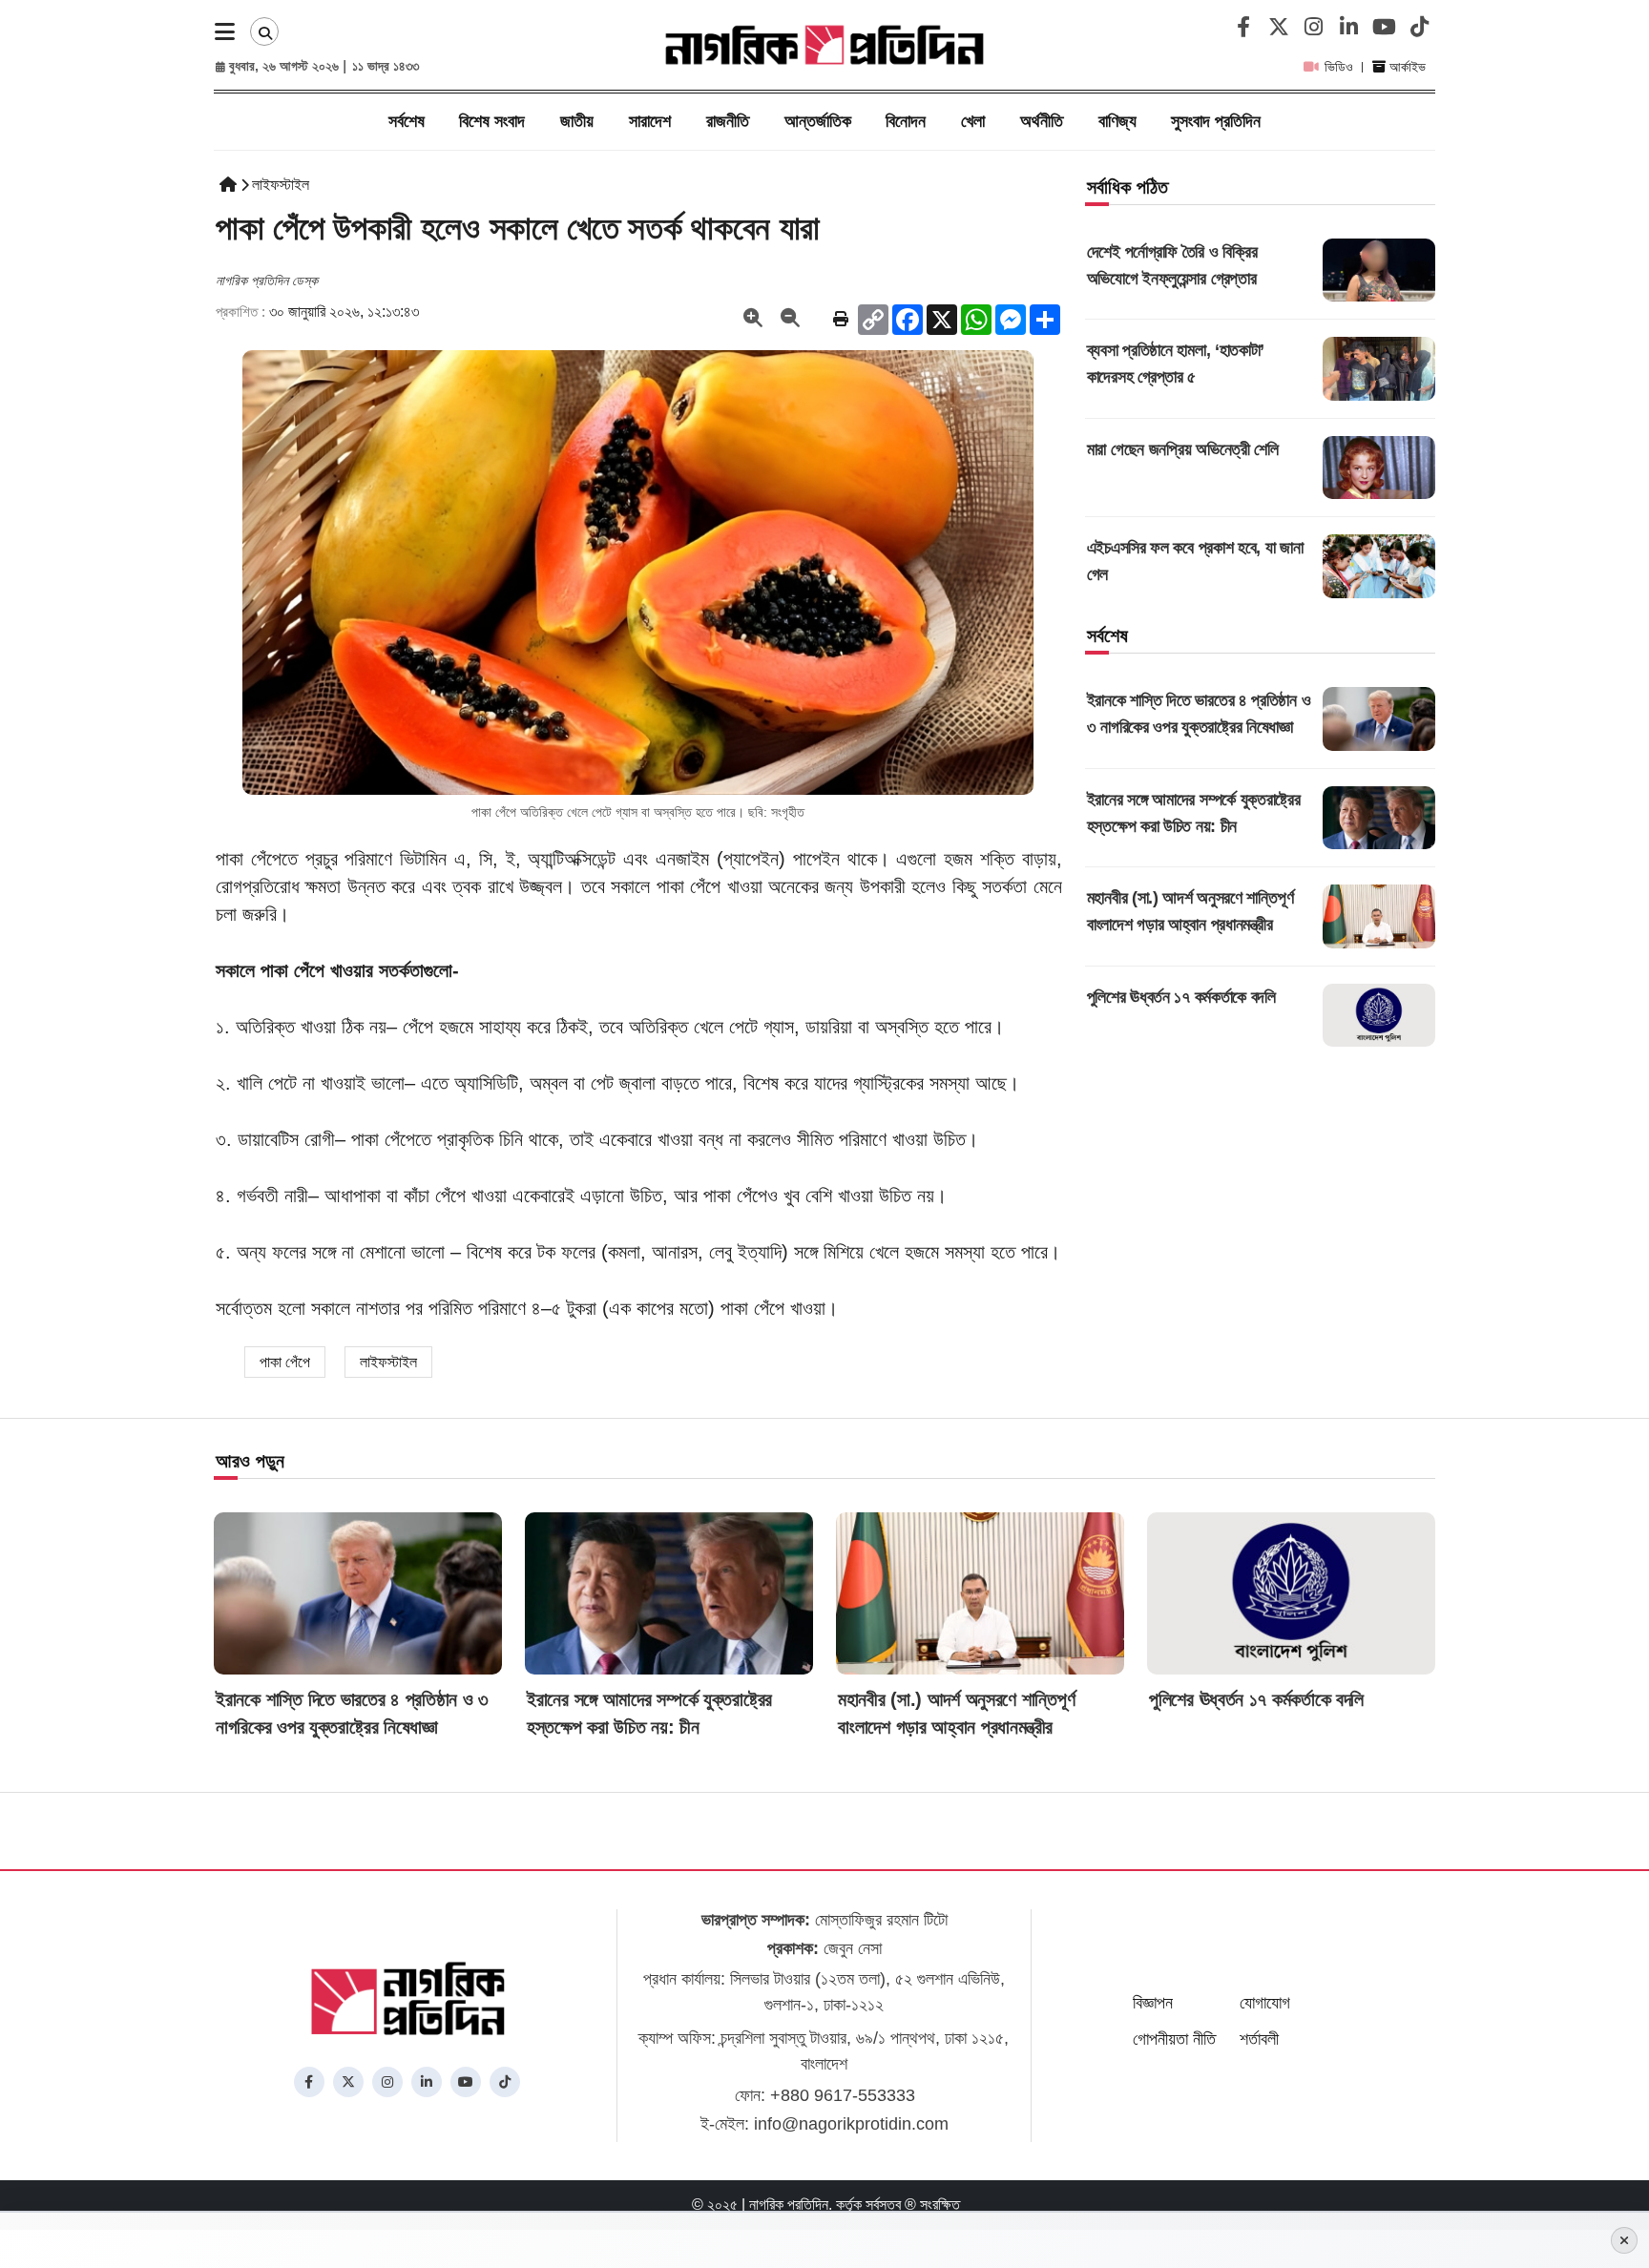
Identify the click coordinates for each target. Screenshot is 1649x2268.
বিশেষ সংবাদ (492, 121)
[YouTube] (1382, 29)
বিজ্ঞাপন (1153, 2003)
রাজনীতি (728, 121)
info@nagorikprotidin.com (851, 2124)
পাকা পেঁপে (285, 1362)
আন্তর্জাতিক (818, 121)
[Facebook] (1241, 29)
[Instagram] (1312, 29)
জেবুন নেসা (824, 1948)
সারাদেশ (650, 121)
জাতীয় (577, 121)
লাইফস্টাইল (281, 185)
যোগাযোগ (1265, 2003)
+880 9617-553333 (843, 2095)
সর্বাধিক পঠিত (1127, 187)
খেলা (973, 121)
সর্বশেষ (407, 121)
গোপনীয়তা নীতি (1174, 2039)
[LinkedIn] (1347, 29)
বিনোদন (906, 121)
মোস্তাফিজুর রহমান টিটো (824, 1920)
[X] (1276, 29)
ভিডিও (1339, 67)
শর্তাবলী (1259, 2039)
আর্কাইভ (1406, 67)
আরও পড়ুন (250, 1461)
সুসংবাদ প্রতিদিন (1216, 121)
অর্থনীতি (1042, 121)
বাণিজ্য (1117, 121)
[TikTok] (1418, 29)
